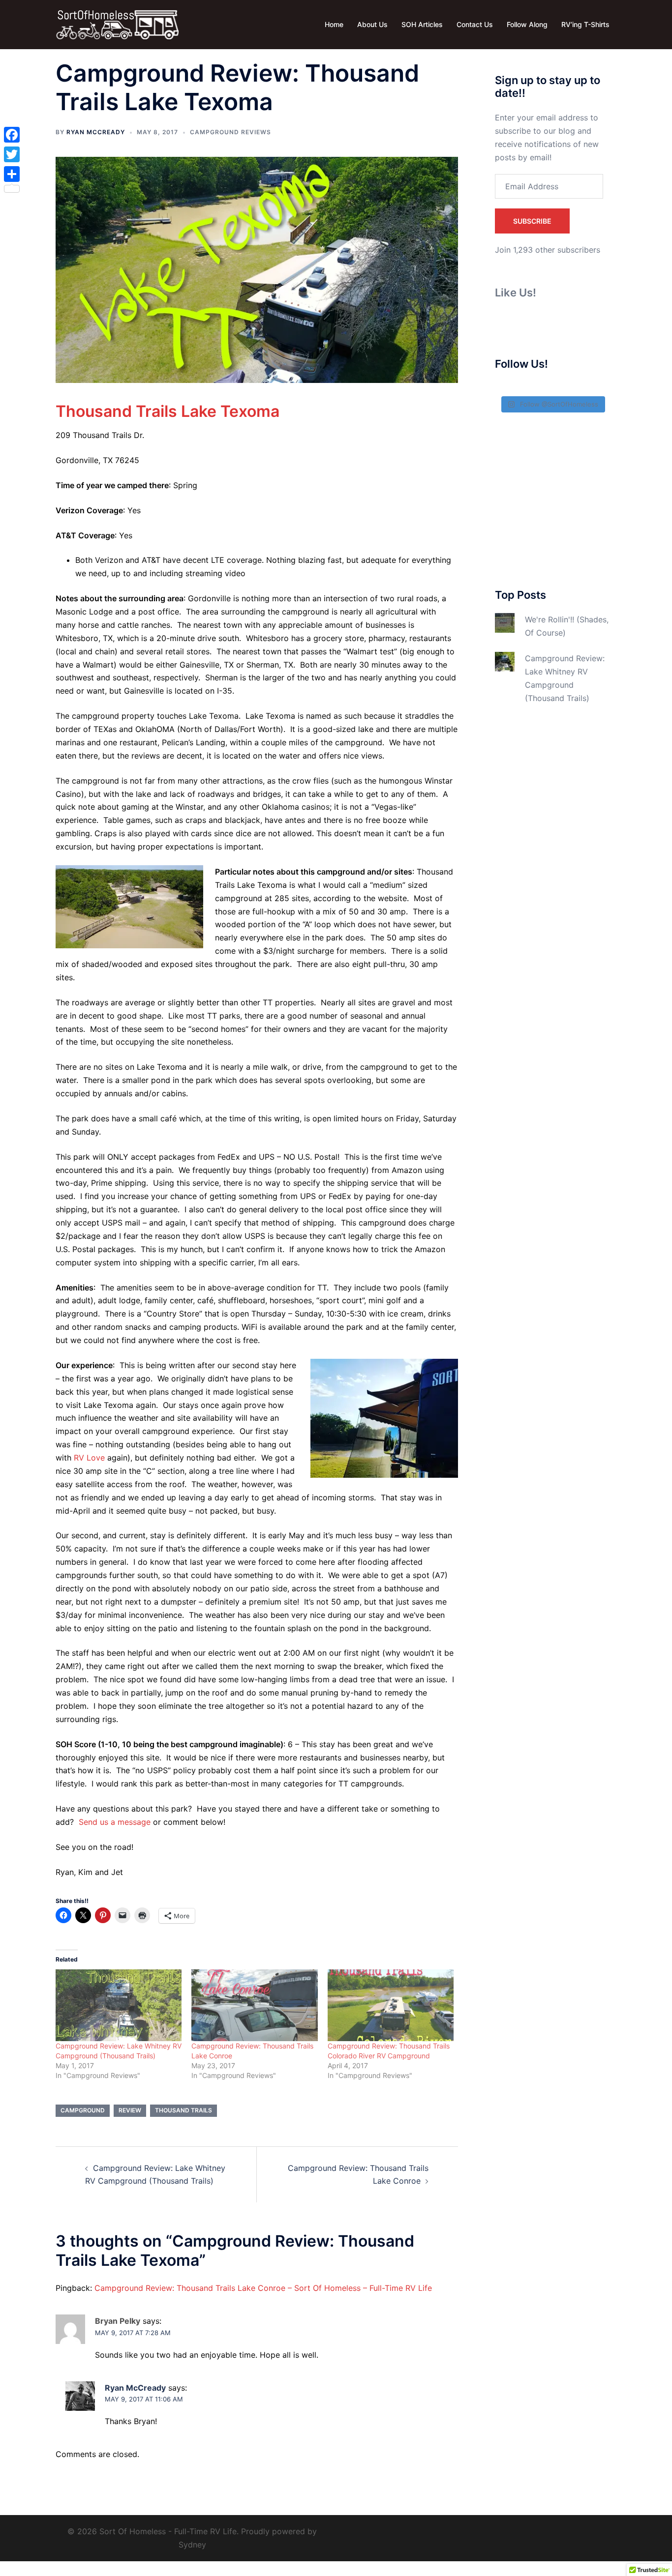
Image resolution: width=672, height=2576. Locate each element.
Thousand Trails (183, 2110)
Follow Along (527, 24)
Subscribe (532, 221)
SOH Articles (422, 24)
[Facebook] (12, 135)
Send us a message (115, 1822)
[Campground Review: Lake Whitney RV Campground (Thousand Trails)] (119, 2005)
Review (130, 2110)
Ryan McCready (96, 132)
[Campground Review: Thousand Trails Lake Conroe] (254, 2005)
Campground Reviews (230, 132)
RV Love (89, 1458)
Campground (83, 2110)
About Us (372, 24)
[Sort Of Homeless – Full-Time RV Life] (117, 24)
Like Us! (516, 293)
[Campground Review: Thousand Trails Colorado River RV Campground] (391, 2005)
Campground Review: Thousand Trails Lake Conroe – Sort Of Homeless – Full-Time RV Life (263, 2288)
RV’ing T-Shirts (585, 24)
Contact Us (475, 24)
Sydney (192, 2545)
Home (334, 24)
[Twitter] (12, 154)
